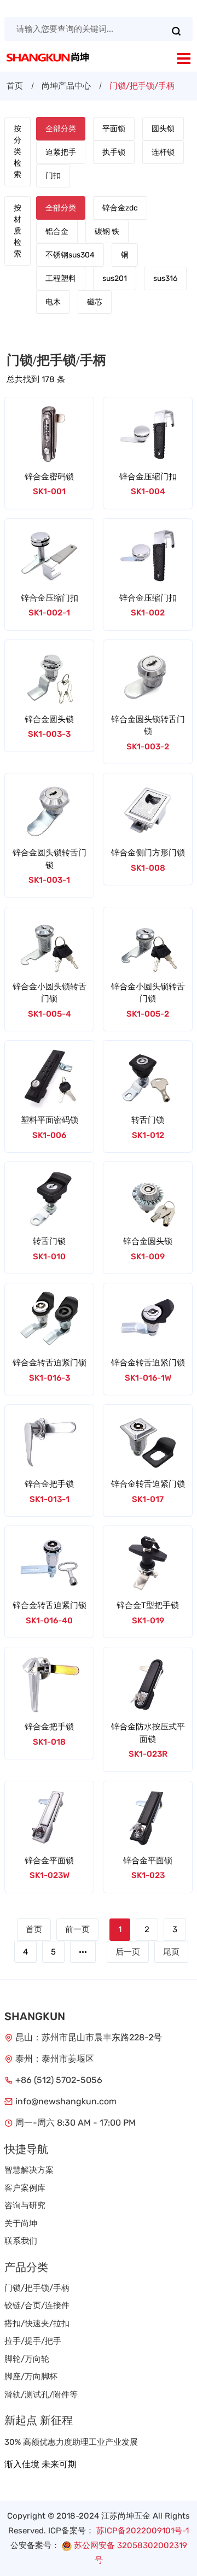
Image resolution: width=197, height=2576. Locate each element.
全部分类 (61, 129)
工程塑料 (61, 278)
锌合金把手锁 (49, 1484)
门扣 (53, 176)
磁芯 (95, 302)
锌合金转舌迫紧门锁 (50, 1363)
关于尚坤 (21, 2223)
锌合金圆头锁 (49, 719)
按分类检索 (18, 152)
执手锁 (114, 152)
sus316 (165, 278)
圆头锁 (163, 129)
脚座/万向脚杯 (31, 2377)
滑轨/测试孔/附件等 (41, 2395)
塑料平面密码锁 (50, 1120)
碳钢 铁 (107, 231)
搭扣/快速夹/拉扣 (37, 2323)
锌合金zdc (120, 208)
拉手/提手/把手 (33, 2341)
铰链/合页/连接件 (37, 2305)
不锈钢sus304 (70, 255)
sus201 (115, 278)
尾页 (171, 1952)
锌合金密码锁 (49, 477)
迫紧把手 (61, 152)
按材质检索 (18, 231)
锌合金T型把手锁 (148, 1605)
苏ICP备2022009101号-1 (143, 2531)
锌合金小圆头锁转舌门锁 (50, 993)
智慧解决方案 (29, 2170)
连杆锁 (163, 152)
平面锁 (114, 129)
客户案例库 (25, 2188)
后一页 (128, 1952)
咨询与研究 (25, 2205)
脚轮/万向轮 (27, 2359)
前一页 (77, 1929)
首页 (15, 86)
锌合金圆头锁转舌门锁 (148, 726)
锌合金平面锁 (49, 1861)
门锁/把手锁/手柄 (37, 2288)
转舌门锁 (148, 1120)
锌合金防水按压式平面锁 (148, 1733)
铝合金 (57, 231)
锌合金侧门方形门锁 (148, 853)
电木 (53, 302)
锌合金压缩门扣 (148, 477)
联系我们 (21, 2241)
